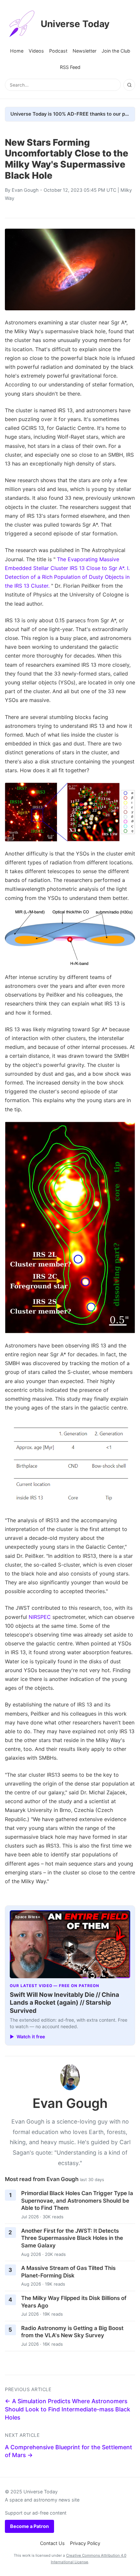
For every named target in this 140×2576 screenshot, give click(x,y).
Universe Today (75, 24)
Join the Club (116, 51)
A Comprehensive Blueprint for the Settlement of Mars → (69, 2451)
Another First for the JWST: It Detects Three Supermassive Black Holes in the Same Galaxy (72, 2238)
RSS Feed (70, 67)
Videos (36, 51)
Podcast (58, 51)
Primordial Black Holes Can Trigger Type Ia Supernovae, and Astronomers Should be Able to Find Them (77, 2201)
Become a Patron (29, 2526)
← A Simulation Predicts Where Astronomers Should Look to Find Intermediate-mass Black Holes (68, 2409)
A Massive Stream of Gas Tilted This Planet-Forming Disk (68, 2272)
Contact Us (52, 2543)
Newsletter (84, 51)
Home (17, 51)
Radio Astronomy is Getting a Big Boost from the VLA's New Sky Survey (72, 2332)
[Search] (129, 85)
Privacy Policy (85, 2543)
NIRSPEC (40, 1617)
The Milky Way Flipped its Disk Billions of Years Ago (74, 2302)
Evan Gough (25, 190)
